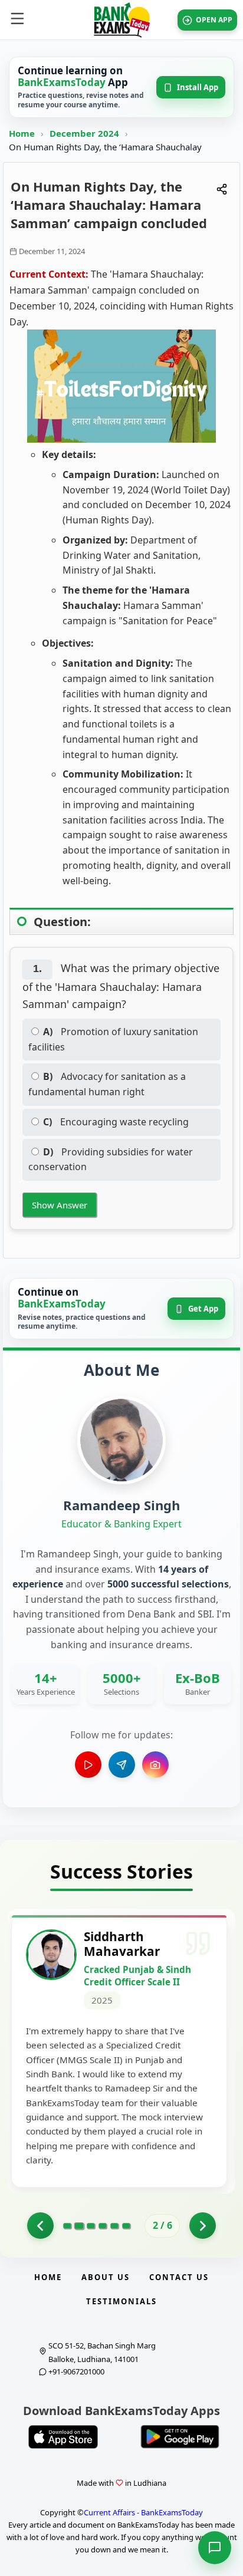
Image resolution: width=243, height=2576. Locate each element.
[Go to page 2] (79, 2226)
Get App (203, 1309)
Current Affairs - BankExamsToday (143, 2512)
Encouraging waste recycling (116, 1122)
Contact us (179, 2277)
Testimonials (121, 2301)
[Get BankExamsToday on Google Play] (180, 2437)
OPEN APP (214, 20)
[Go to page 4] (103, 2226)
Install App (198, 87)
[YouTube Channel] (88, 1765)
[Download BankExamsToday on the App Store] (63, 2437)
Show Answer (60, 1205)
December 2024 (86, 133)
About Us (106, 2277)
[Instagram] (155, 1765)
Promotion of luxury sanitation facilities (113, 1039)
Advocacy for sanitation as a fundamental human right (107, 1084)
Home (22, 133)
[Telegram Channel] (122, 1765)
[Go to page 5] (114, 2226)
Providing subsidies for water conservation (111, 1159)
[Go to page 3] (91, 2226)
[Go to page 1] (40, 2226)
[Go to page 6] (126, 2226)
